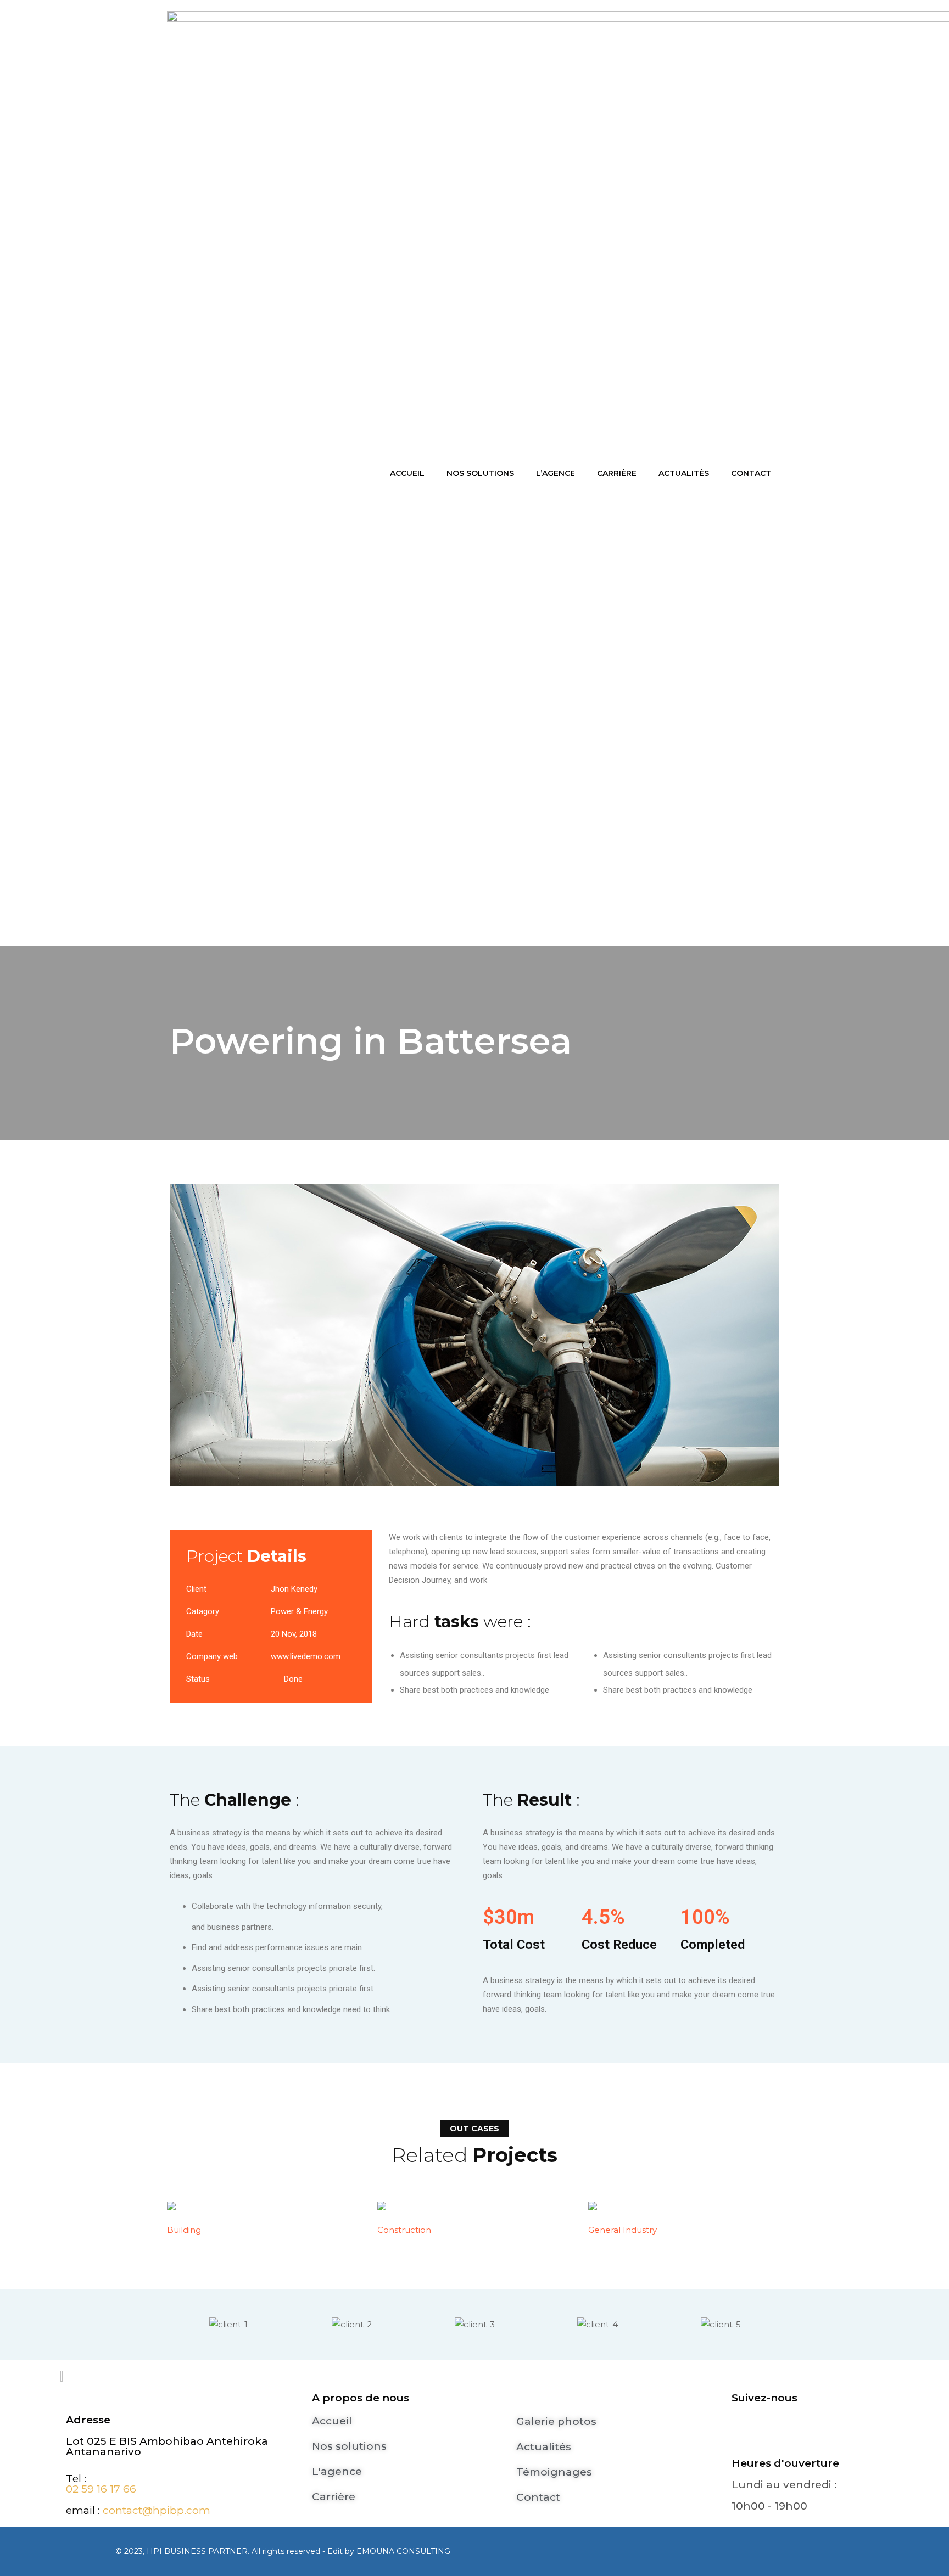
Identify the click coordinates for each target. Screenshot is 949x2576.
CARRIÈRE (617, 473)
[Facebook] (748, 2431)
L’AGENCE (556, 473)
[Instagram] (781, 2431)
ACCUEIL (407, 473)
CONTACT (751, 473)
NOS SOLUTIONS (480, 473)
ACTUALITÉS (684, 473)
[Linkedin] (814, 2431)
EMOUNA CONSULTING (403, 2551)
